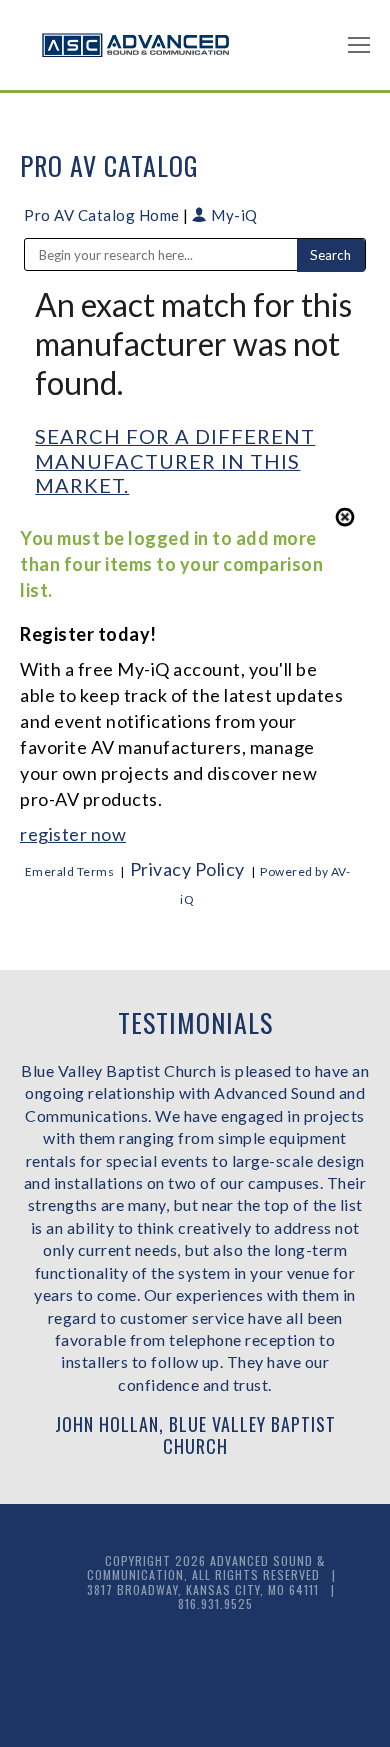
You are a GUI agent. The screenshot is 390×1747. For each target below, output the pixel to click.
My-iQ (233, 215)
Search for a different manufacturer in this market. (175, 460)
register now (73, 834)
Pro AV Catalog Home (103, 215)
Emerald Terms (70, 871)
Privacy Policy (187, 869)
